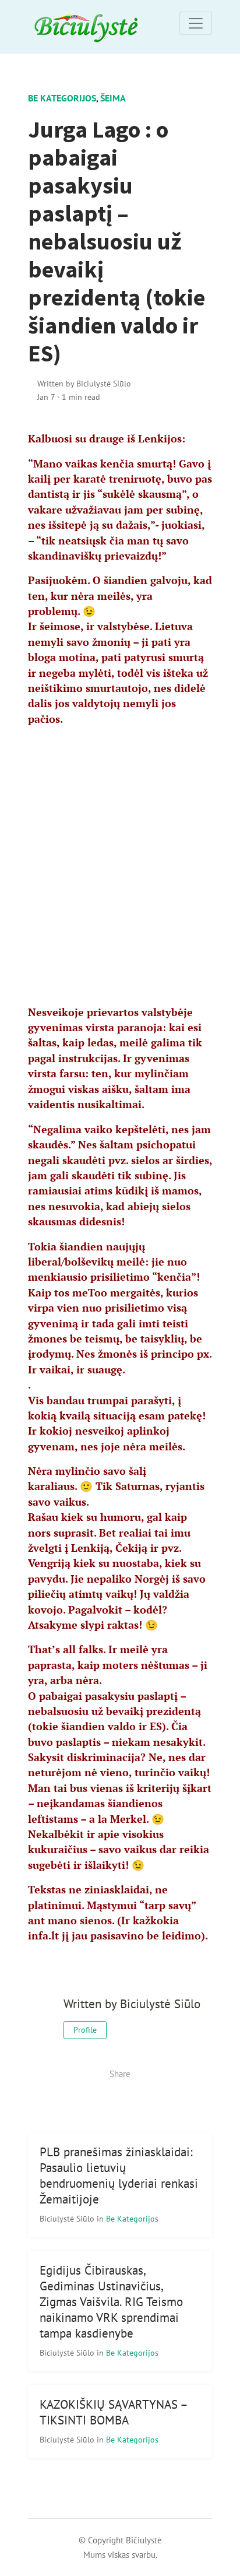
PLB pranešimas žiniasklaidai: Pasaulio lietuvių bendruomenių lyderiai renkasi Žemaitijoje (119, 2176)
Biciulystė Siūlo (68, 2218)
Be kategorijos (62, 98)
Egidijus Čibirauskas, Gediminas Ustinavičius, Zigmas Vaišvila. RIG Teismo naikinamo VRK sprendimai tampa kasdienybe (111, 2302)
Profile (85, 2030)
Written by (84, 383)
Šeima (113, 98)
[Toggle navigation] (196, 23)
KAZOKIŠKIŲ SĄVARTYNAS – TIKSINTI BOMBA (114, 2412)
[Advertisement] (120, 857)
